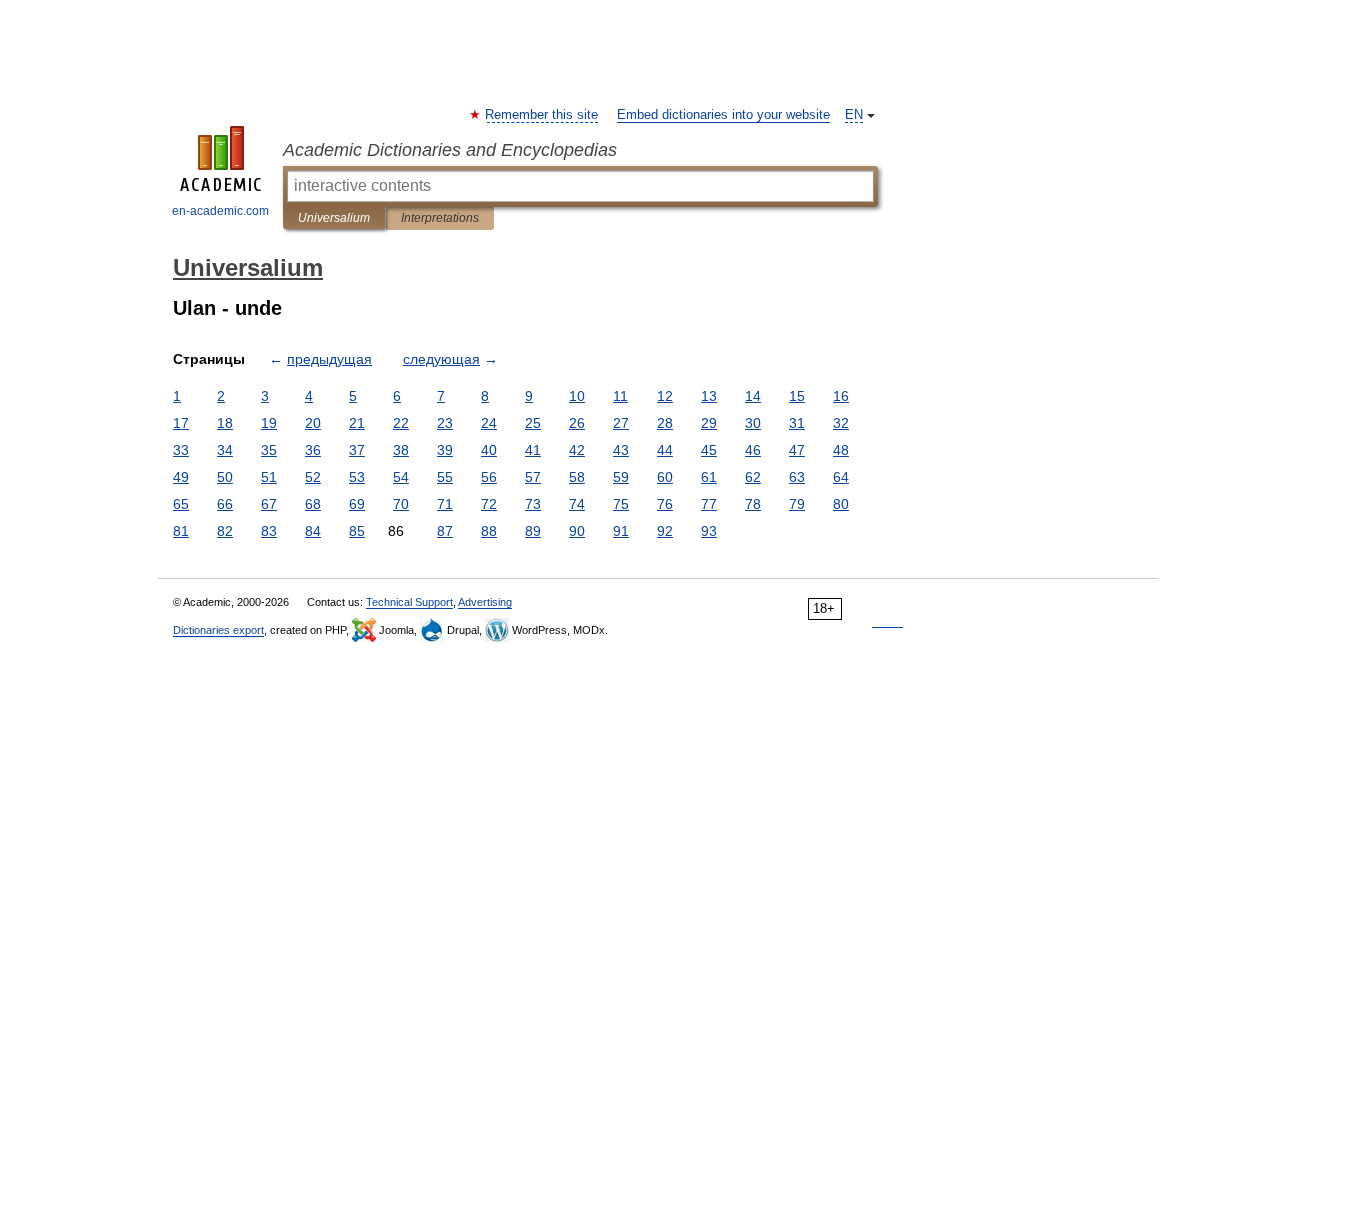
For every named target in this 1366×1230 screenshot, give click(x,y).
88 (489, 531)
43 (621, 450)
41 (533, 450)
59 (621, 477)
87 (445, 531)
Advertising (485, 602)
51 (269, 477)
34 (225, 450)
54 (401, 477)
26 (577, 423)
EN (854, 115)
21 (357, 423)
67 (269, 504)
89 (533, 531)
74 (577, 504)
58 (577, 477)
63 (797, 477)
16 (841, 396)
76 (665, 504)
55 (445, 477)
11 (620, 396)
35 (269, 450)
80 (841, 504)
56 (489, 477)
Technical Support (409, 602)
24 (489, 423)
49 (181, 477)
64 (841, 477)
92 (665, 531)
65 (181, 504)
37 (357, 450)
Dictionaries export (218, 630)
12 (665, 396)
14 (753, 396)
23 (445, 423)
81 (181, 531)
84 (313, 531)
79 (797, 504)
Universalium (334, 218)
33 (181, 450)
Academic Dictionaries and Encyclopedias (450, 150)
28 (665, 423)
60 (665, 477)
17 (181, 423)
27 (621, 423)
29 (709, 423)
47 (797, 450)
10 (577, 396)
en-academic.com (220, 211)
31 (797, 423)
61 (709, 477)
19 (269, 423)
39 (445, 450)
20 (313, 423)
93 (709, 531)
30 (753, 423)
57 (533, 477)
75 (621, 504)
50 (225, 477)
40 (489, 450)
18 (225, 423)
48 (841, 450)
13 (709, 396)
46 (753, 450)
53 (357, 477)
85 (357, 531)
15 (797, 396)
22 (401, 423)
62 (753, 477)
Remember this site (542, 115)
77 (709, 504)
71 (445, 504)
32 (841, 423)
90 (577, 531)
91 (621, 531)
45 (709, 450)
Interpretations (440, 218)
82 (225, 531)
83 (269, 531)
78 (753, 504)
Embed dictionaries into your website (723, 115)
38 (401, 450)
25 (533, 423)
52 (313, 477)
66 (225, 504)
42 (577, 450)
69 (357, 504)
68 (313, 504)
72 (489, 504)
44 (665, 450)
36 (313, 450)
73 (533, 504)
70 (401, 504)
